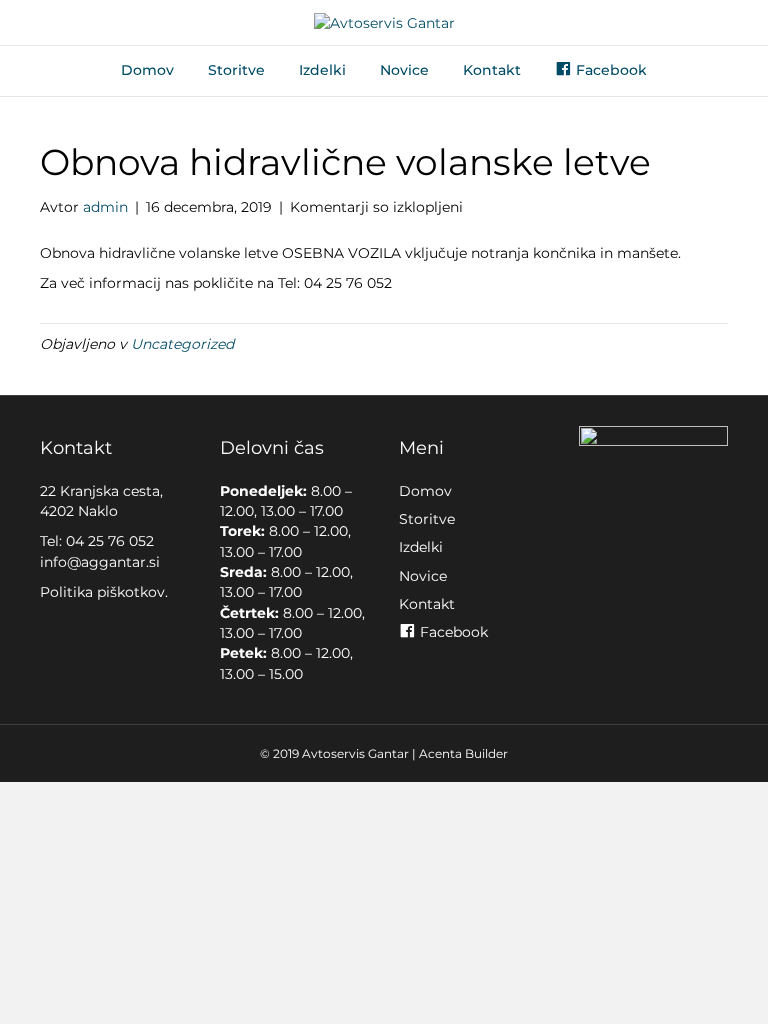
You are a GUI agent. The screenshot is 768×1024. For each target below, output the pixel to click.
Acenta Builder (463, 753)
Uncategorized (182, 344)
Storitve (236, 70)
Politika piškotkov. (104, 592)
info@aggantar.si (100, 562)
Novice (404, 70)
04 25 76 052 (110, 541)
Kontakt (492, 70)
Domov (147, 70)
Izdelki (322, 70)
